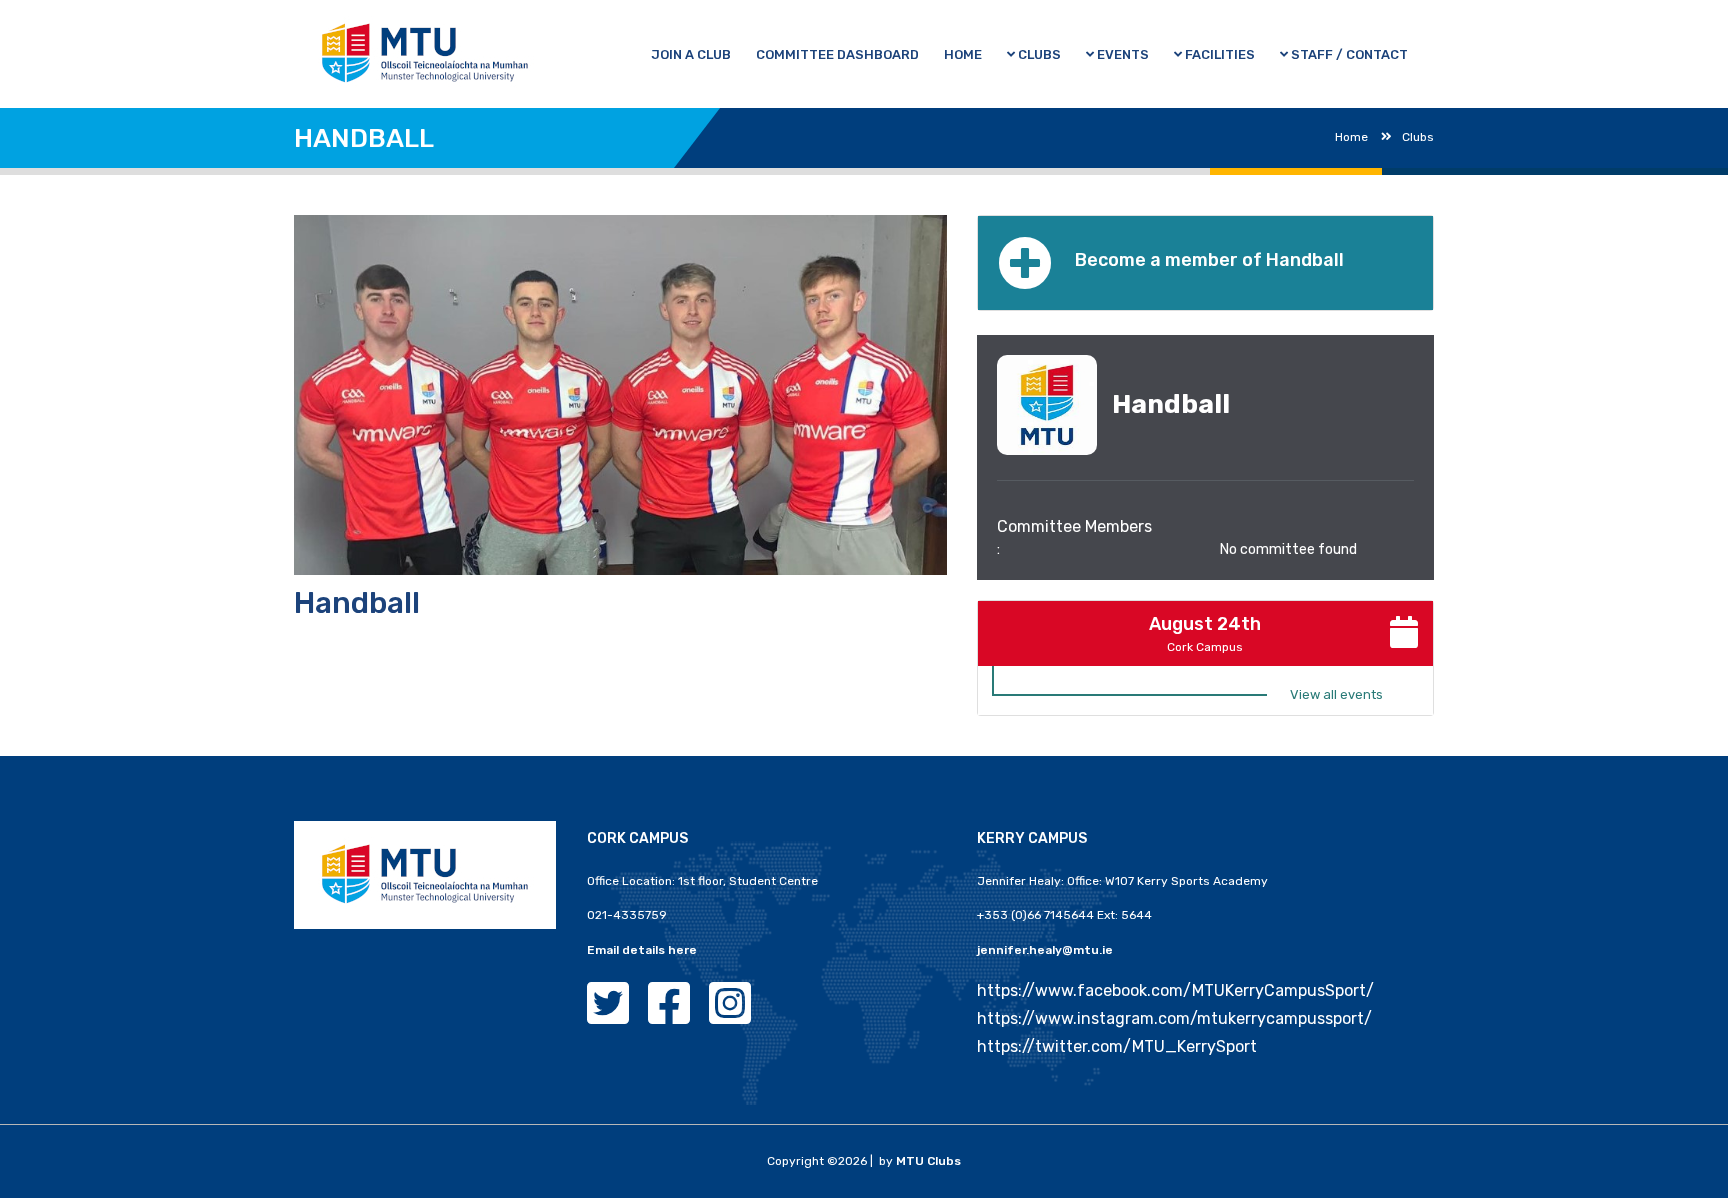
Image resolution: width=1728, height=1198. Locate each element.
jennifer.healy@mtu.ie (1045, 950)
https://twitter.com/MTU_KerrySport (1117, 1046)
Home (1351, 137)
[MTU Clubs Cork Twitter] (608, 1015)
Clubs (1418, 137)
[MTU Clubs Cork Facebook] (669, 1015)
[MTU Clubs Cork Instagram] (730, 1015)
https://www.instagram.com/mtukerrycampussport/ (1174, 1018)
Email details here (642, 950)
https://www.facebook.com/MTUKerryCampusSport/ (1175, 990)
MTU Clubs (928, 1161)
